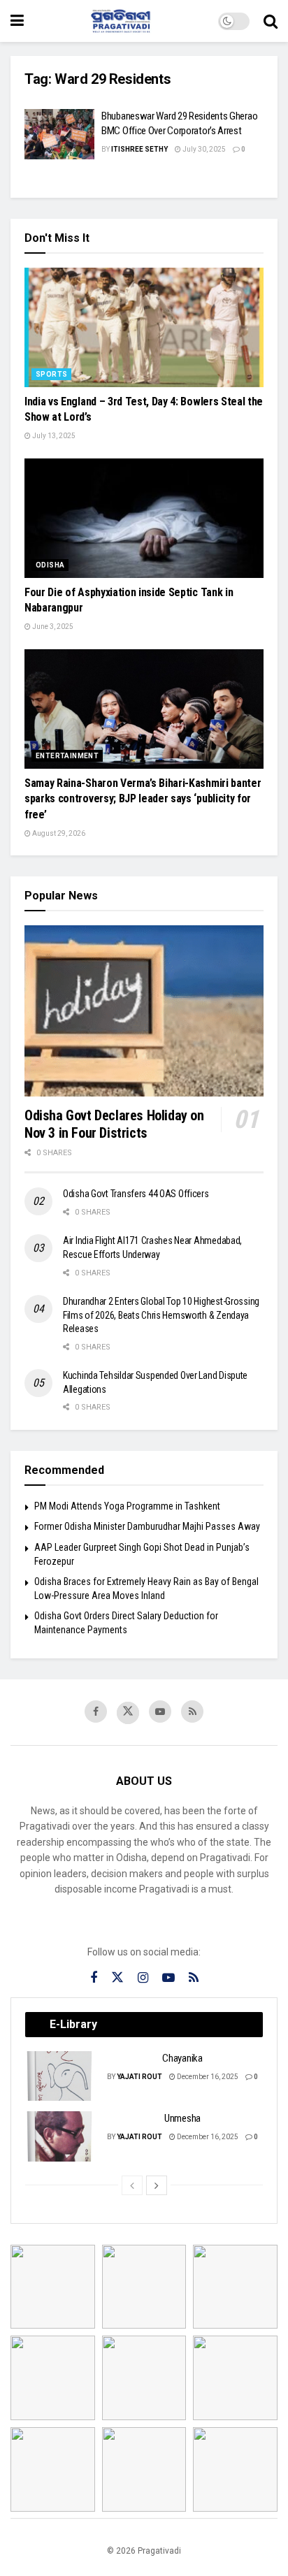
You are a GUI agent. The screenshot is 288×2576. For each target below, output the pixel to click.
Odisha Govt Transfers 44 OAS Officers (136, 1194)
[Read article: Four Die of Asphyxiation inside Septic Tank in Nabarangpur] (144, 518)
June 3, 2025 (52, 627)
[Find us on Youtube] (160, 1712)
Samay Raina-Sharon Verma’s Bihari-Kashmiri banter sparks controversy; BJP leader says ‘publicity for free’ (143, 799)
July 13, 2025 (53, 436)
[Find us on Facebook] (96, 1712)
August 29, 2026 (58, 833)
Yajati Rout (139, 2077)
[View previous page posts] (132, 2185)
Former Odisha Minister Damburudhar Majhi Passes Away (147, 1526)
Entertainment (67, 756)
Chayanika (182, 2058)
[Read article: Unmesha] (60, 2136)
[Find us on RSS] (192, 1712)
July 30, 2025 (203, 149)
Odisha (50, 565)
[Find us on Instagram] (143, 1978)
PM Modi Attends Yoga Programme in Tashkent (127, 1506)
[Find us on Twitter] (128, 1713)
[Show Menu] (17, 21)
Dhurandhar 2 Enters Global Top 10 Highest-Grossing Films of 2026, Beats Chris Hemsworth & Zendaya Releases (161, 1315)
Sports (51, 374)
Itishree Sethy (139, 149)
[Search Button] (271, 21)
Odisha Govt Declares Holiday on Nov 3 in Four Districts (114, 1124)
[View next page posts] (157, 2185)
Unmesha (182, 2118)
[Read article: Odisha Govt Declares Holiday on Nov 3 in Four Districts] (144, 1011)
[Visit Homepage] (121, 21)
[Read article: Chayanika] (60, 2076)
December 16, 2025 (207, 2077)
